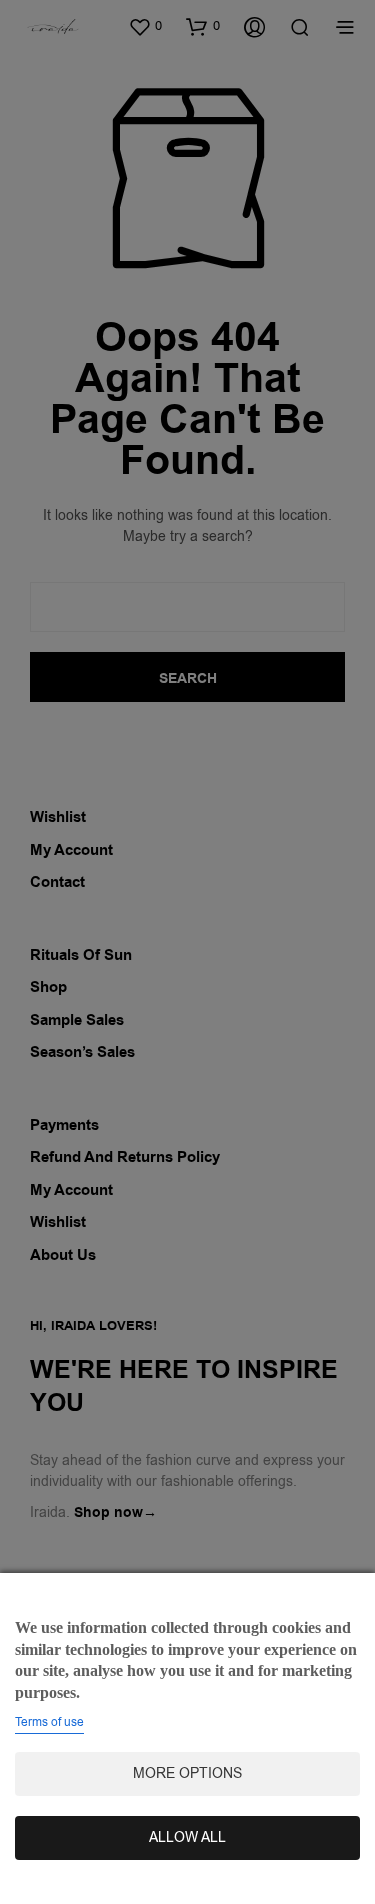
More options (187, 1773)
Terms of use (49, 1722)
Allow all (187, 1837)
